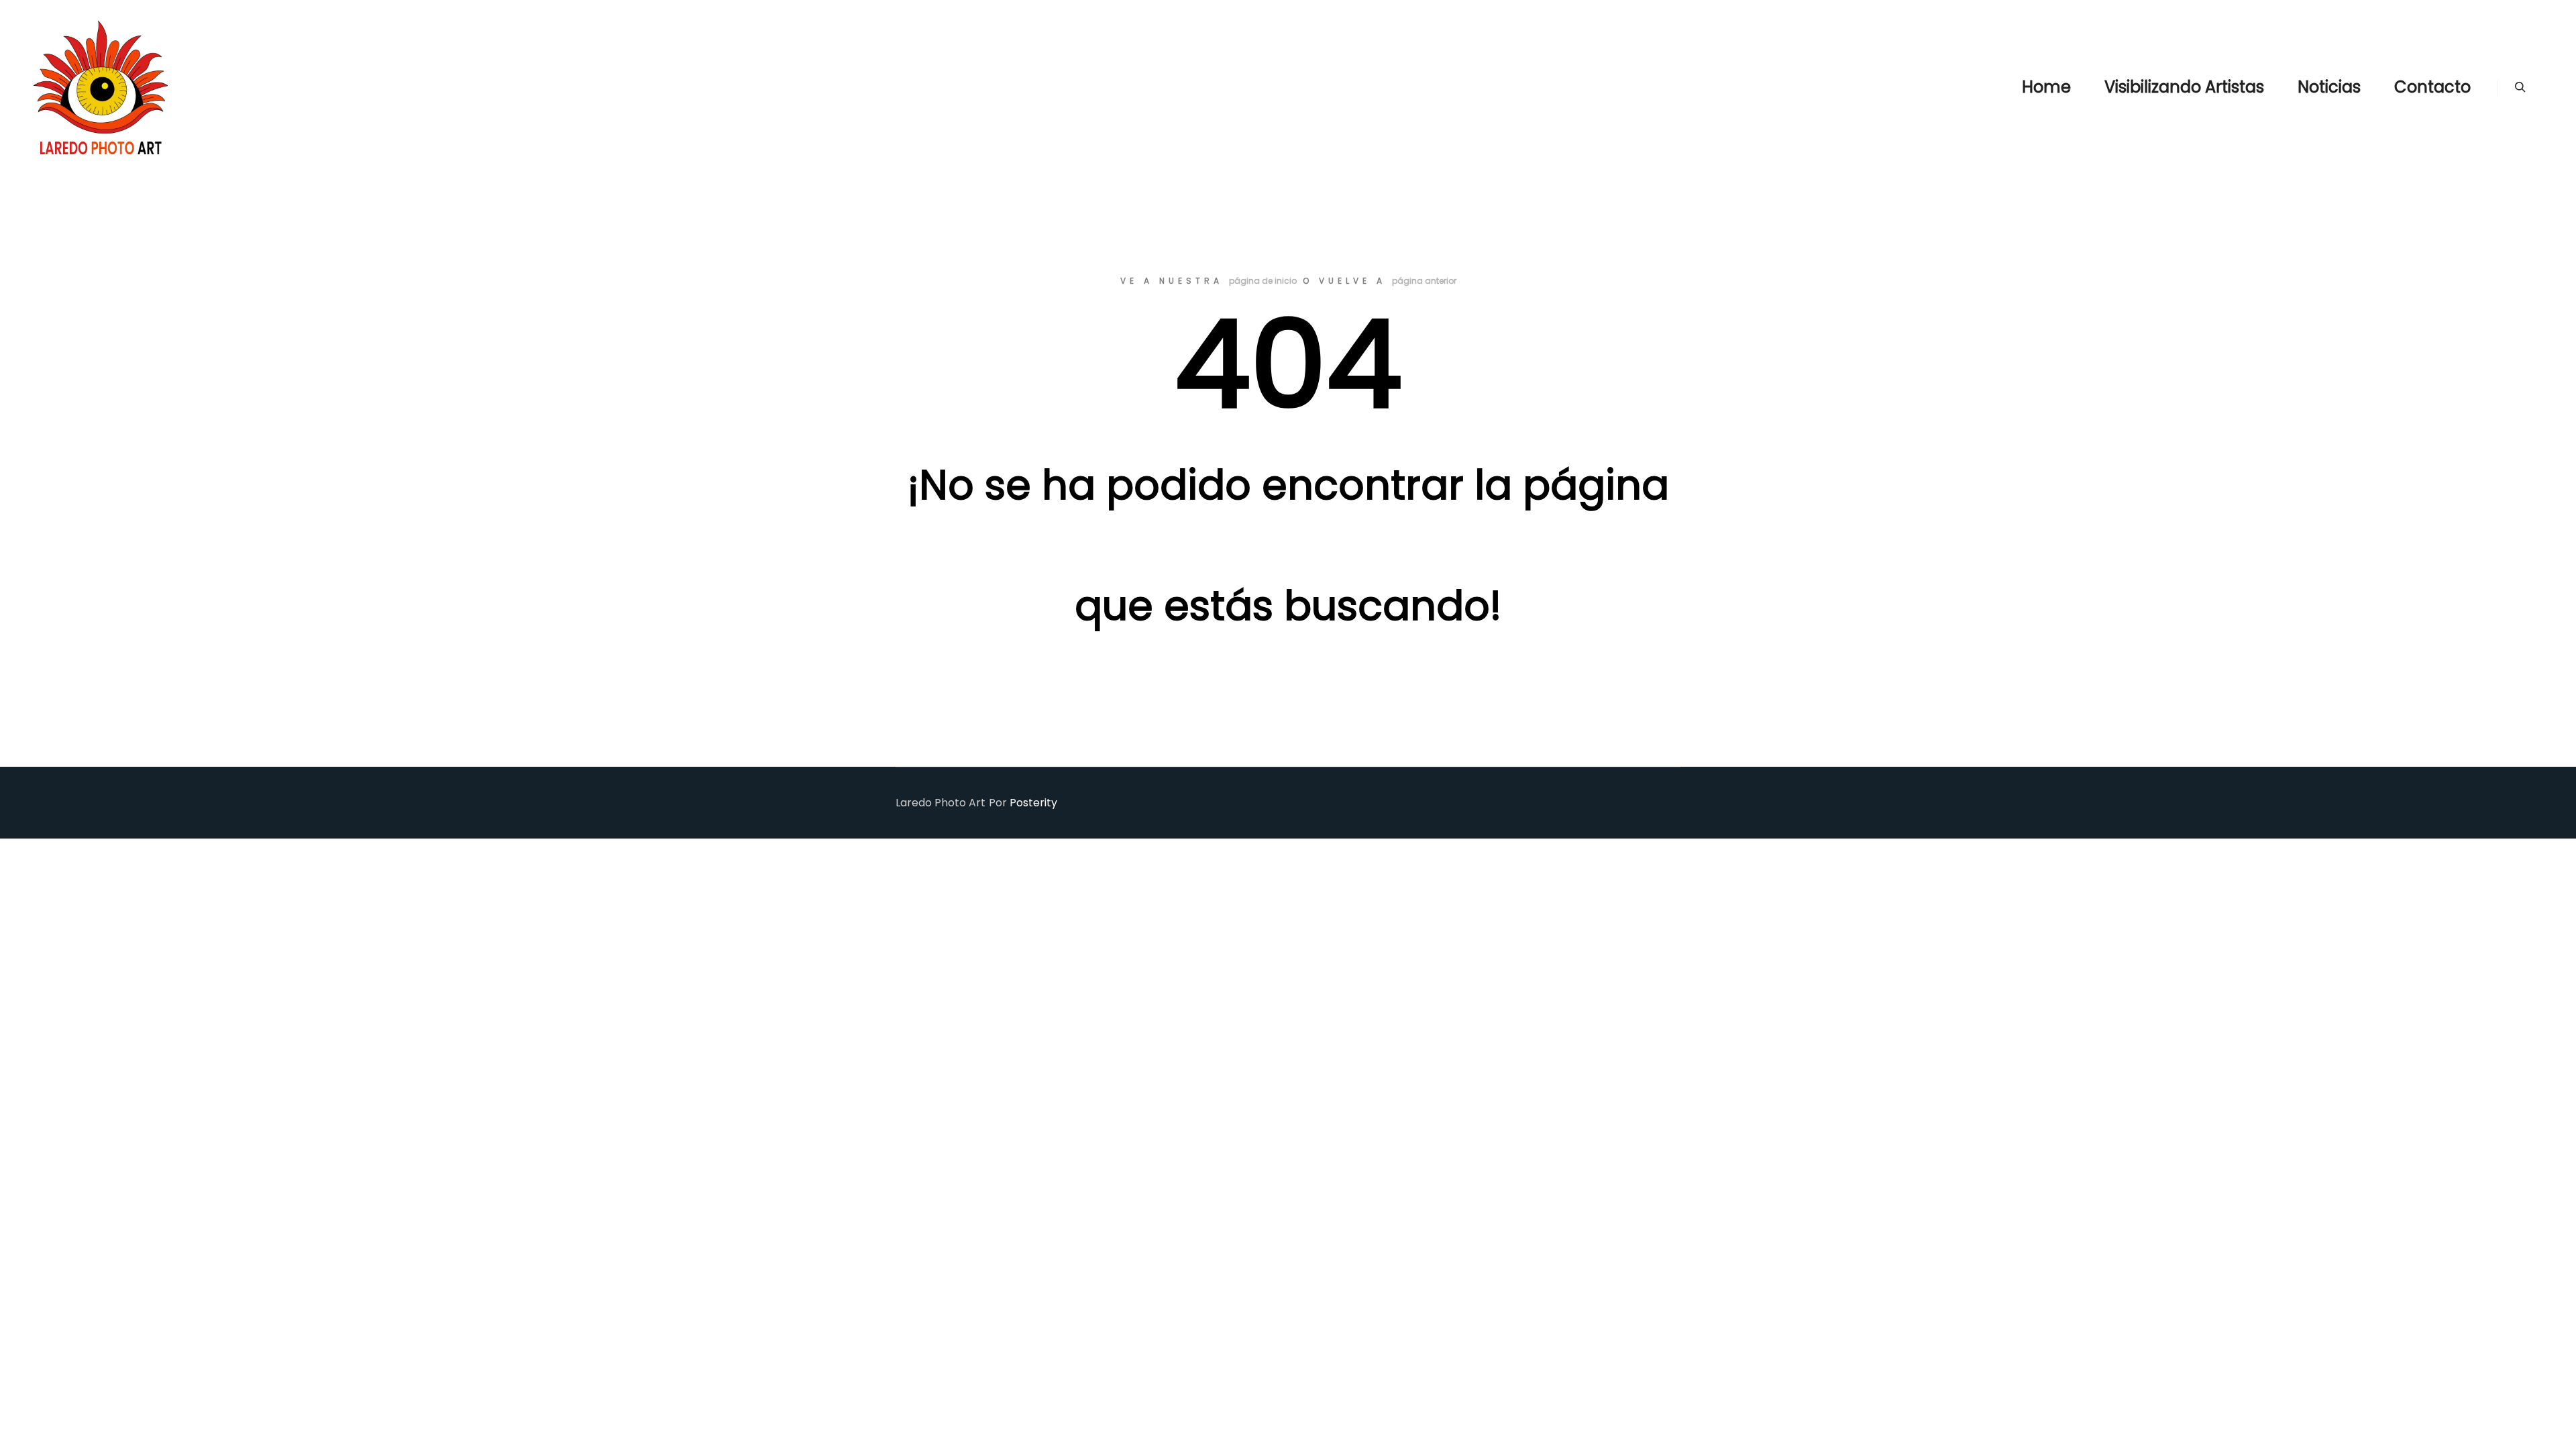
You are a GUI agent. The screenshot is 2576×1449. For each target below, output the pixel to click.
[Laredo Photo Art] (101, 87)
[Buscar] (2520, 87)
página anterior (1424, 281)
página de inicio (1263, 281)
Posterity (1033, 803)
